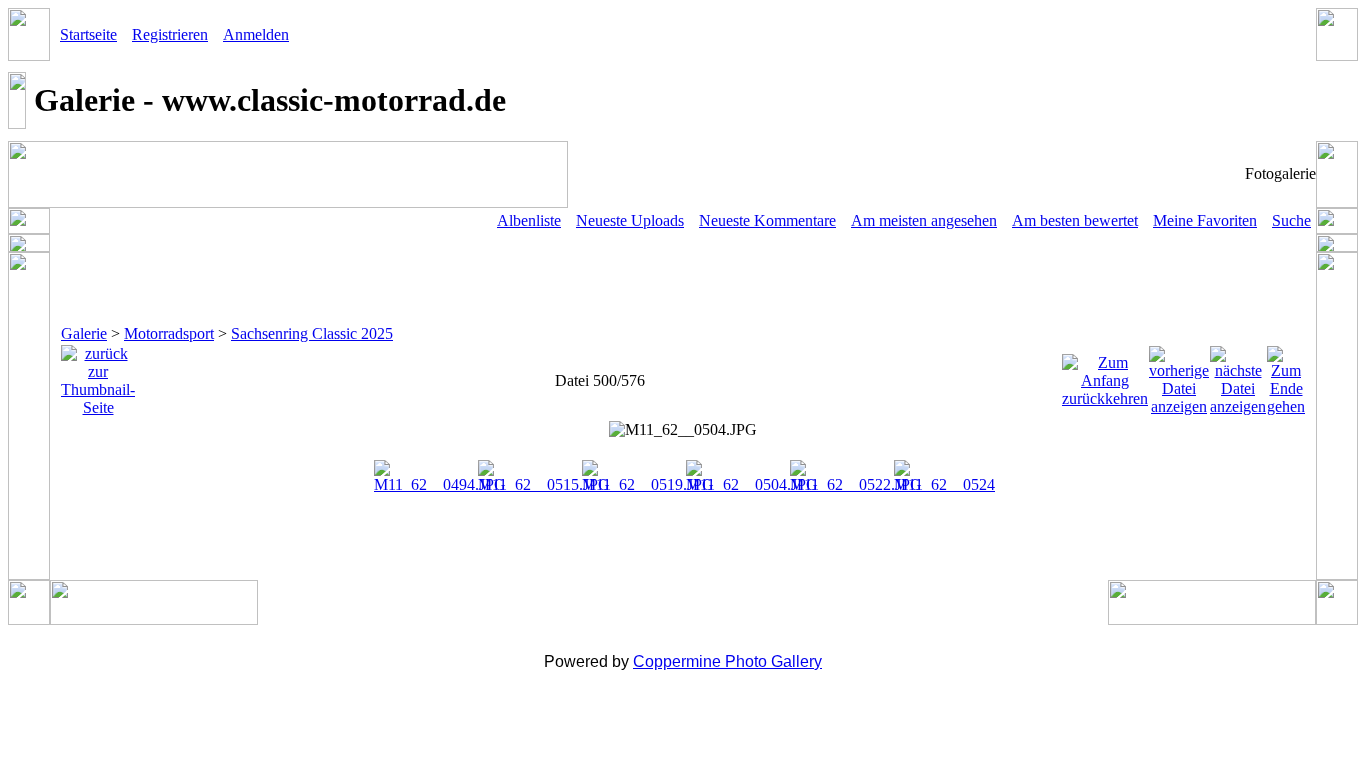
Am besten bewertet (1075, 220)
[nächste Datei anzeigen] (1238, 375)
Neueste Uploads (630, 220)
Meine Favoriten (1205, 220)
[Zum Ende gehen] (1286, 375)
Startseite (88, 34)
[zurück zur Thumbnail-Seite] (98, 375)
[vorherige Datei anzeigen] (1179, 375)
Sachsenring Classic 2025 (312, 333)
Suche (1291, 220)
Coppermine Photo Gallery (727, 661)
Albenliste (529, 220)
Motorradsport (169, 333)
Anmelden (256, 34)
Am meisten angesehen (924, 220)
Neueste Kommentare (767, 220)
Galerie (84, 333)
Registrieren (170, 34)
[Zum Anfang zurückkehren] (1105, 375)
